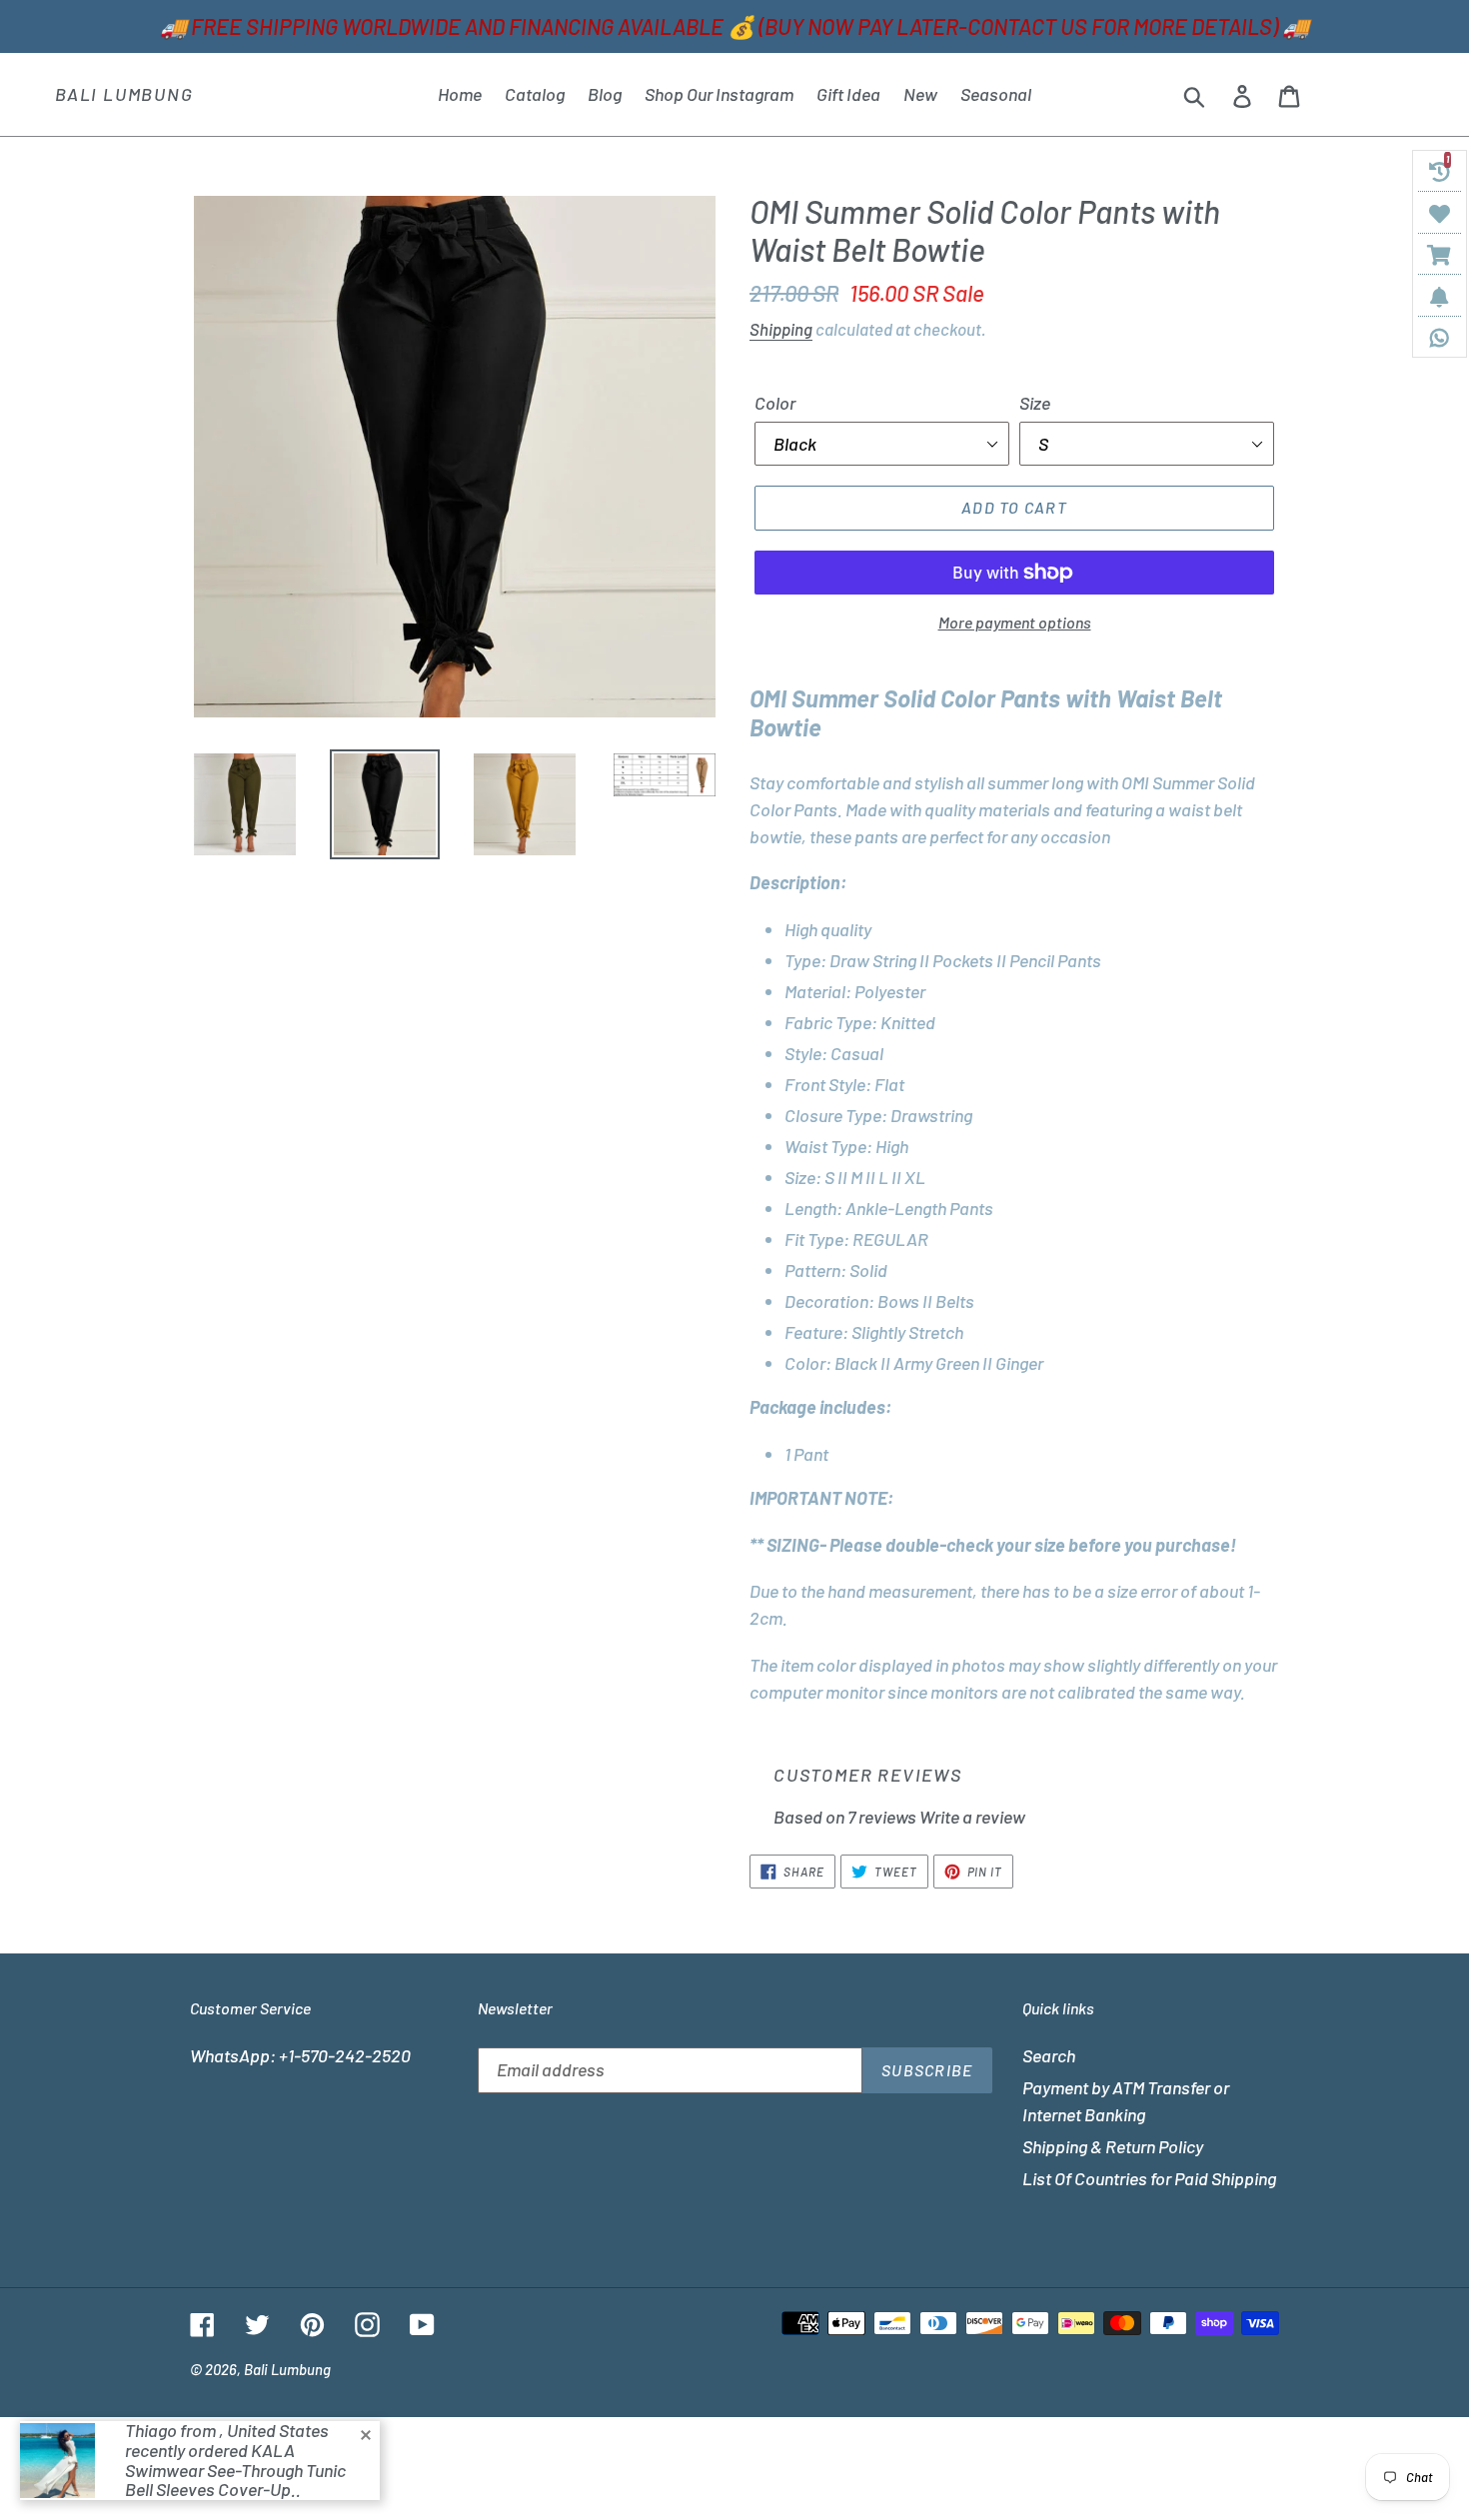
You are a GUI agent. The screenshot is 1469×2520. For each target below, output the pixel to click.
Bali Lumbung (124, 94)
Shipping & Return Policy (1113, 2146)
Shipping (781, 329)
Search (1049, 2055)
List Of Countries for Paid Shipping (1149, 2178)
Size (1035, 403)
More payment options (1015, 622)
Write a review (972, 1817)
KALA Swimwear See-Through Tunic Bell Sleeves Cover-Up (235, 2470)
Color (775, 403)
